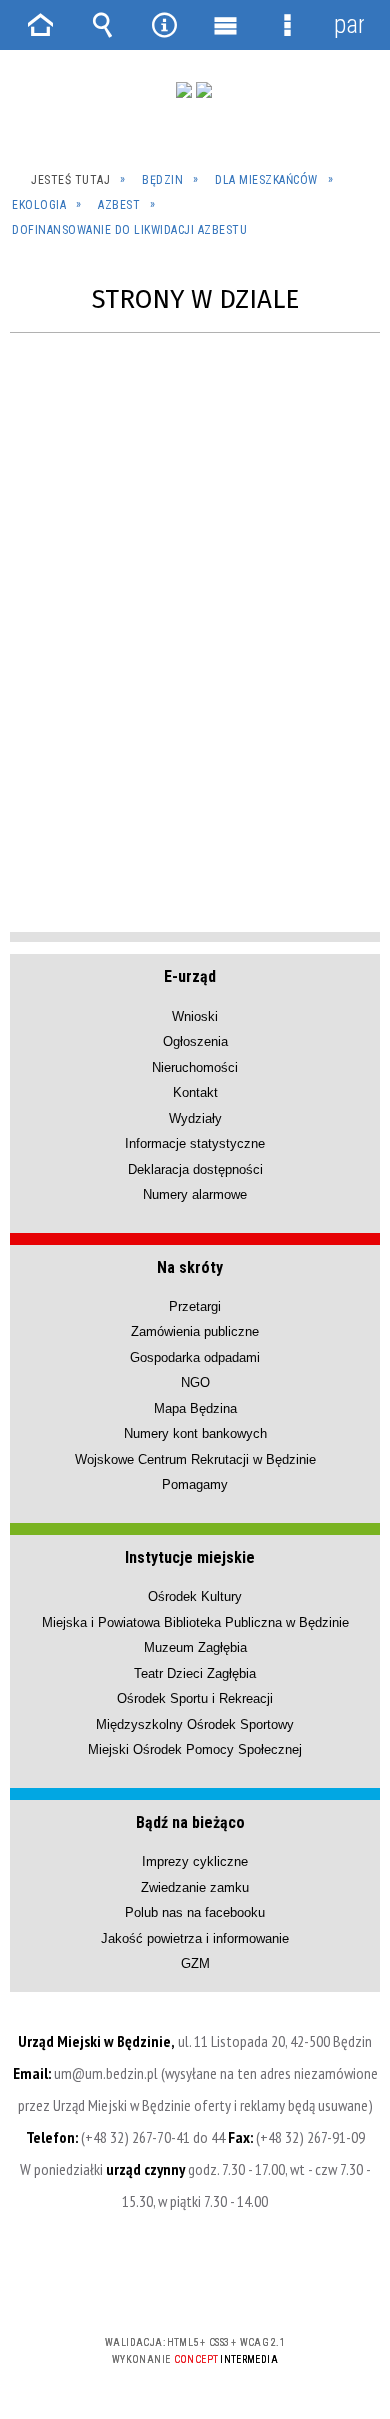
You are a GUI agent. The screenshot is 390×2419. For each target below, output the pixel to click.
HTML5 (163, 2284)
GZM (195, 1963)
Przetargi (195, 1306)
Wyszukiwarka (103, 25)
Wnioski (195, 1016)
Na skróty (190, 1267)
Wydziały (195, 1118)
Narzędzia (164, 25)
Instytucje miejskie (190, 1557)
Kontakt (195, 1092)
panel (349, 24)
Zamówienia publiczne (195, 1331)
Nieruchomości (195, 1067)
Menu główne (226, 25)
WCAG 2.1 (256, 2283)
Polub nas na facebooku (195, 1912)
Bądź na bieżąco (190, 1822)
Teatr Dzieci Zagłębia (195, 1673)
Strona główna (41, 25)
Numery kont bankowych (195, 1433)
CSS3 (193, 2284)
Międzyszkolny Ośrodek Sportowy (195, 1724)
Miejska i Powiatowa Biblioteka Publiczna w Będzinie (195, 1622)
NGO (195, 1382)
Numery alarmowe (195, 1194)
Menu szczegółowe (288, 25)
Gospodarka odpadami (195, 1357)
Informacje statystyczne (195, 1143)
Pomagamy (195, 1484)
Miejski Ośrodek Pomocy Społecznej (195, 1749)
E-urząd (190, 976)
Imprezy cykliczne (195, 1861)
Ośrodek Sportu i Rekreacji (195, 1698)
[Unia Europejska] (204, 90)
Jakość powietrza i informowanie (195, 1938)
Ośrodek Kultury (195, 1596)
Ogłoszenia (195, 1041)
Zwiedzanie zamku (195, 1887)
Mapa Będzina (195, 1408)
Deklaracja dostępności (195, 1169)
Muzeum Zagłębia (195, 1647)
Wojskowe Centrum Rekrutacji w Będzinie (195, 1459)
